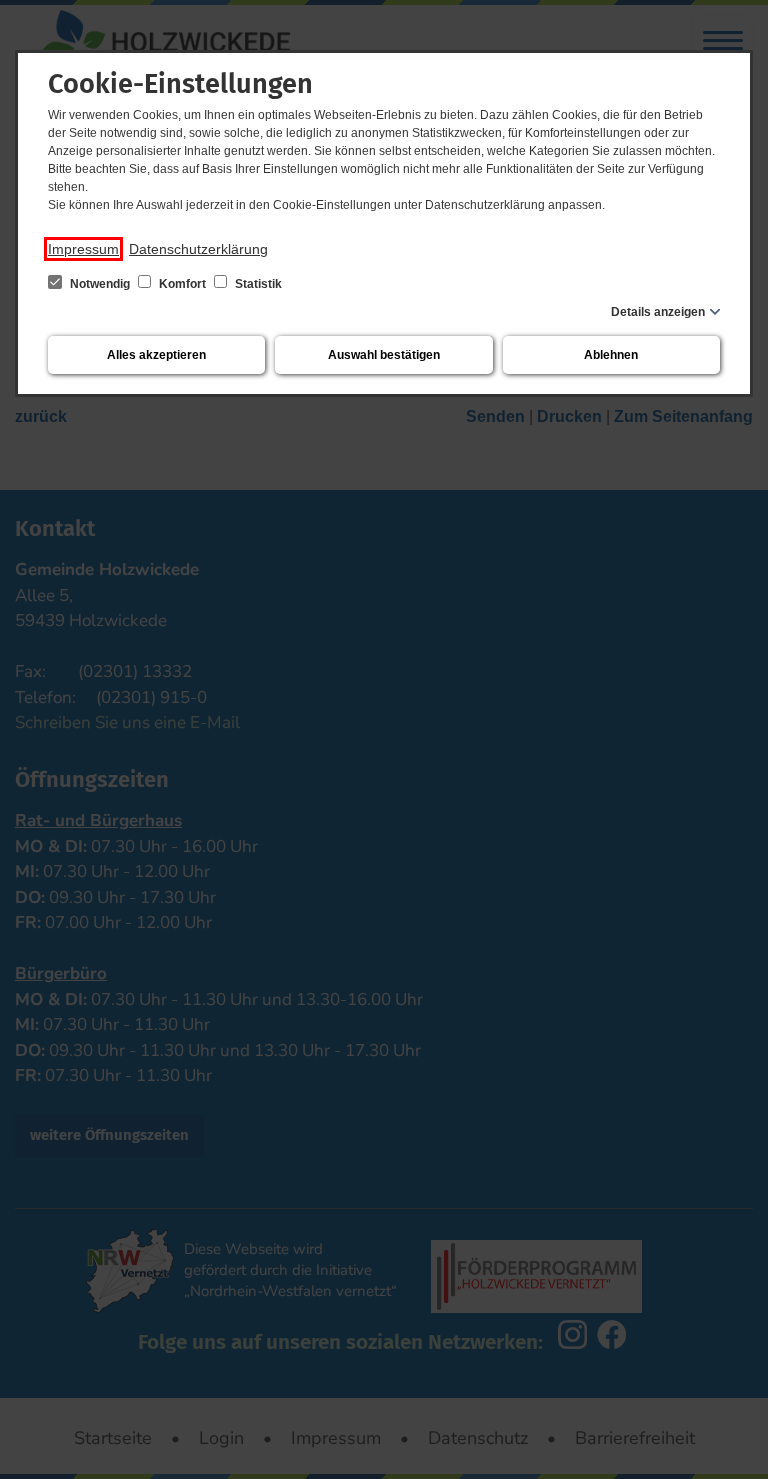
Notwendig (100, 284)
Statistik (257, 284)
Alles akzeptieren (156, 355)
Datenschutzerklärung (198, 249)
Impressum (83, 249)
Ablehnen (611, 355)
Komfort (182, 284)
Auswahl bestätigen (384, 355)
